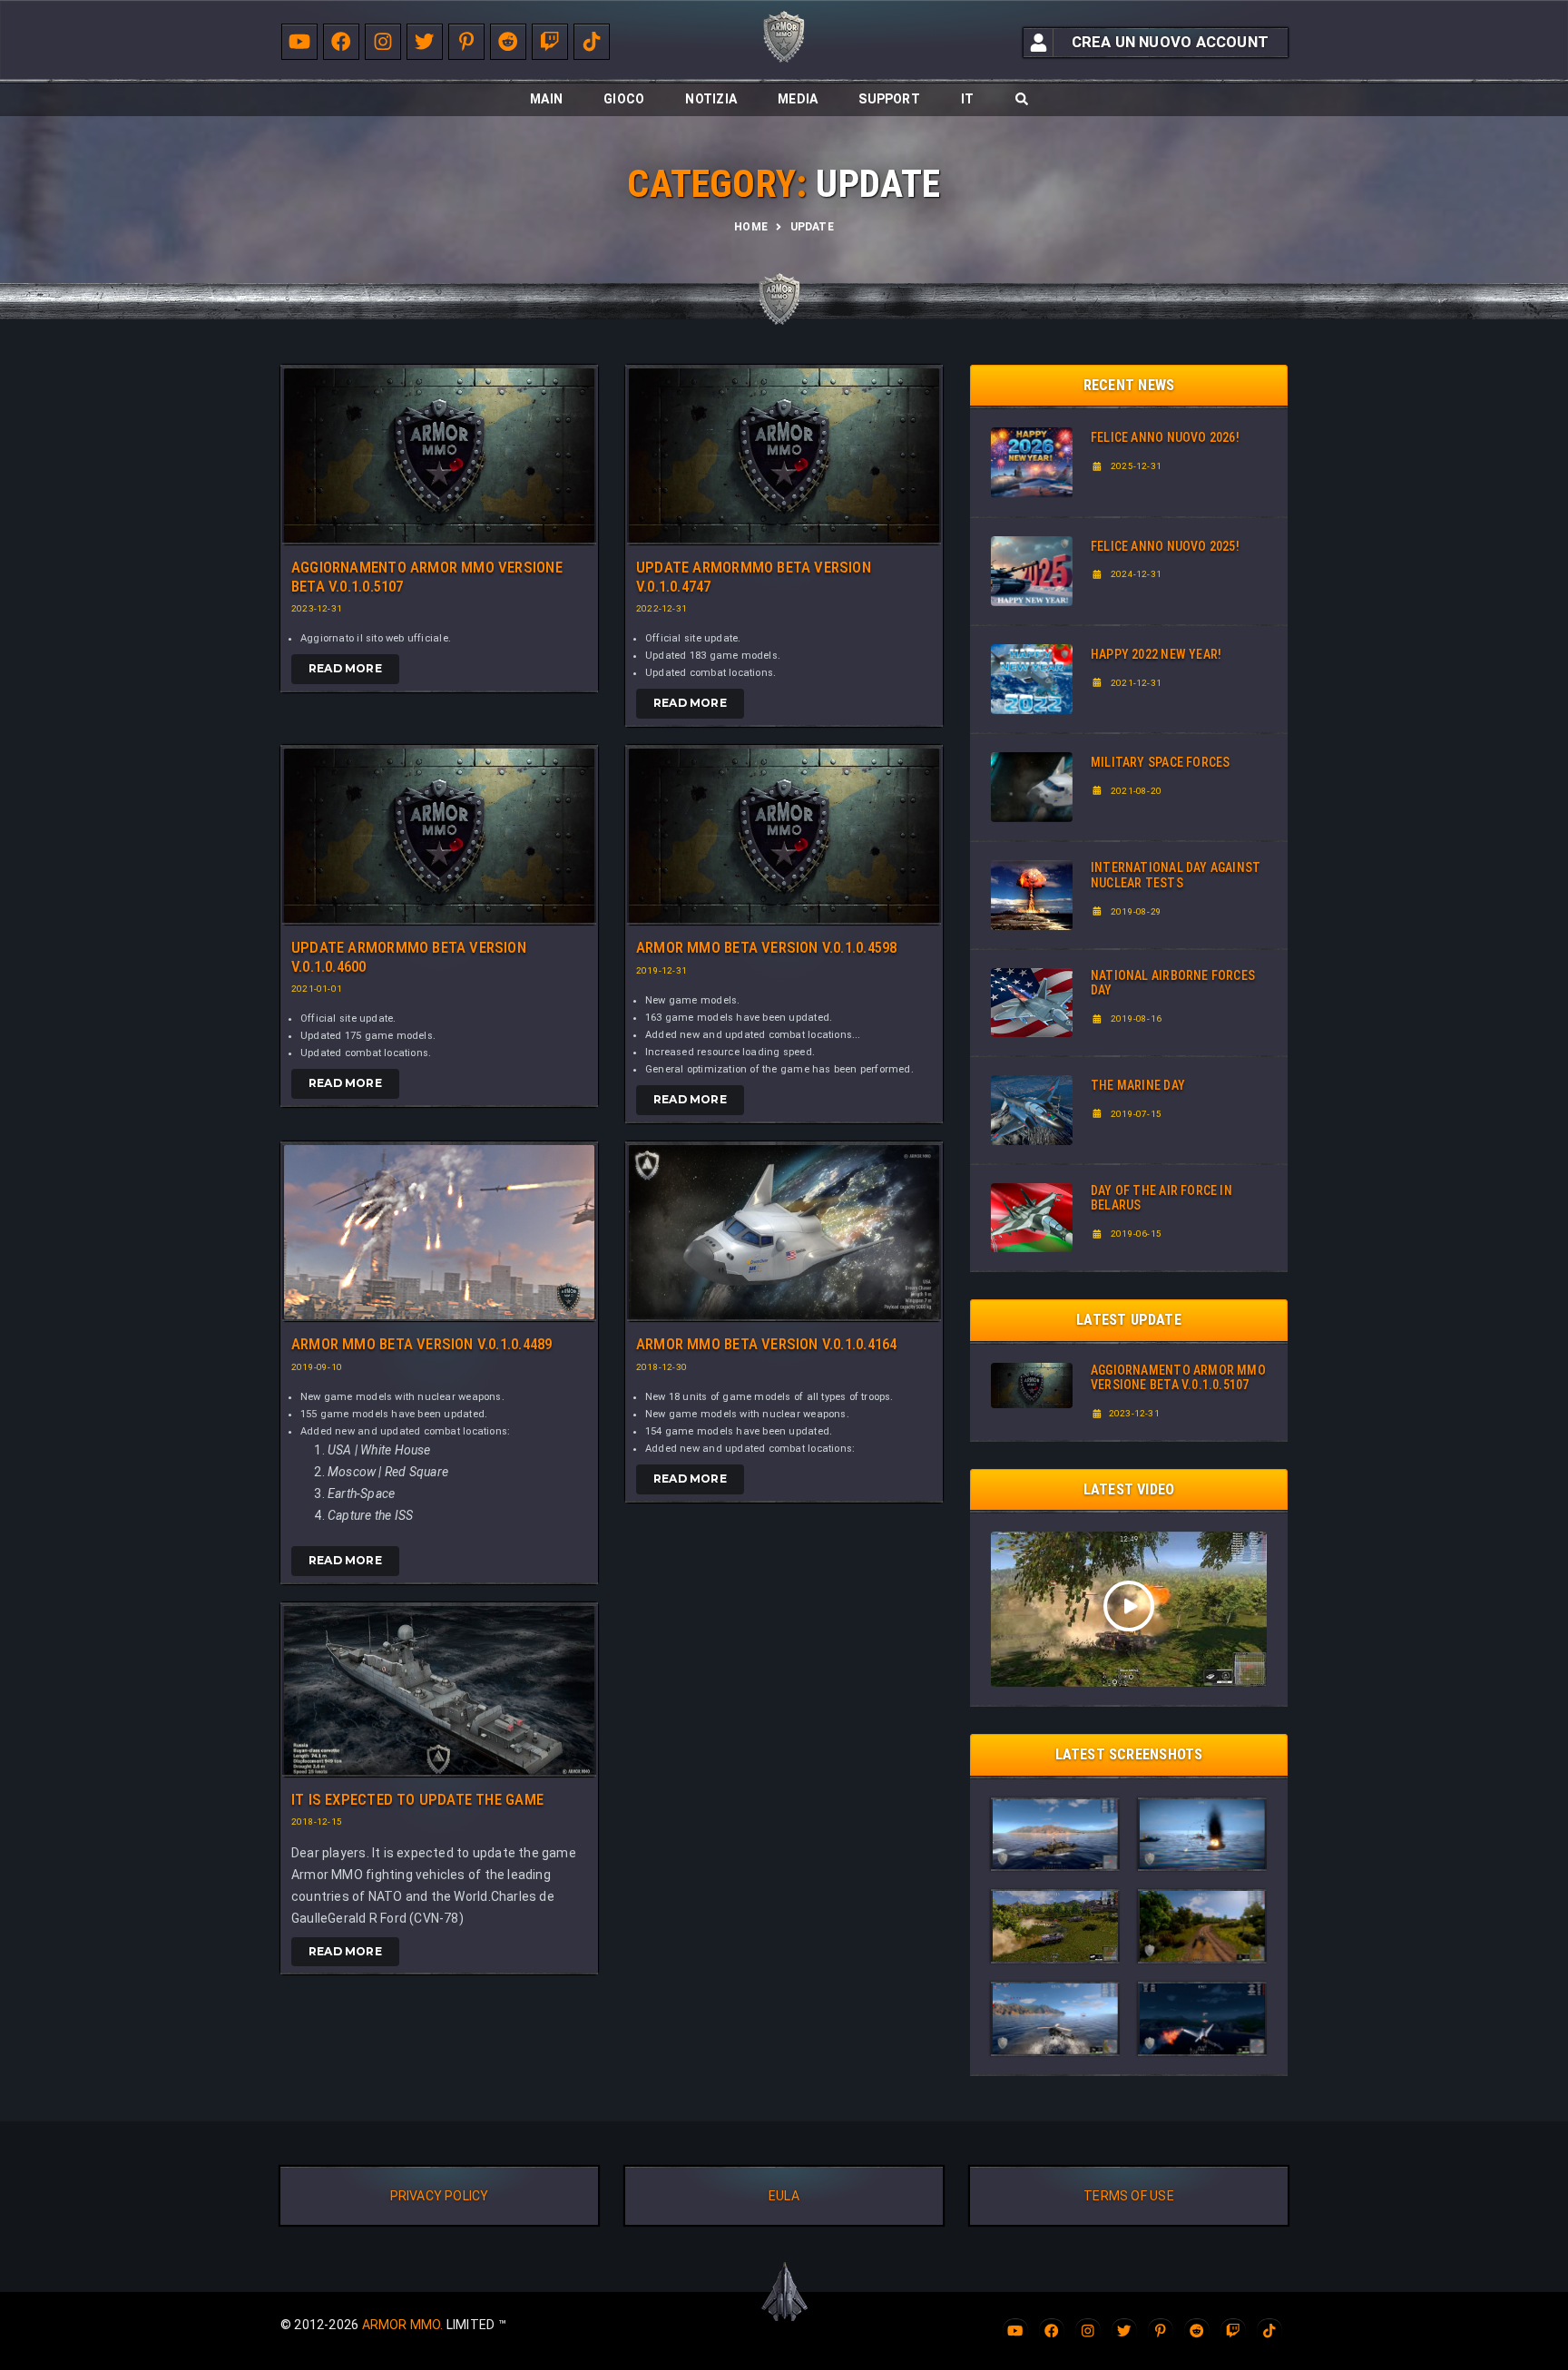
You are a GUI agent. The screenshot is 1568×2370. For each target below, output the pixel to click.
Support (889, 99)
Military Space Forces (1160, 762)
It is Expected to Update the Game (417, 1799)
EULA (784, 2196)
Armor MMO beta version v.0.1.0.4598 (766, 947)
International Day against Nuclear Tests (1176, 875)
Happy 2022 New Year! (1156, 654)
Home (751, 227)
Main (546, 99)
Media (798, 99)
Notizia (710, 99)
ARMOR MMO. (403, 2325)
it (967, 99)
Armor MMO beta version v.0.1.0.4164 (766, 1344)
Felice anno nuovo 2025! (1165, 546)
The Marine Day (1138, 1085)
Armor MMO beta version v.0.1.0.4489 (421, 1344)
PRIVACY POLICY (440, 2196)
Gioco (624, 99)
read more (345, 668)
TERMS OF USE (1129, 2196)
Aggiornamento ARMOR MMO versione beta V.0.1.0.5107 (1178, 1378)
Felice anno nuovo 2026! (1165, 437)
